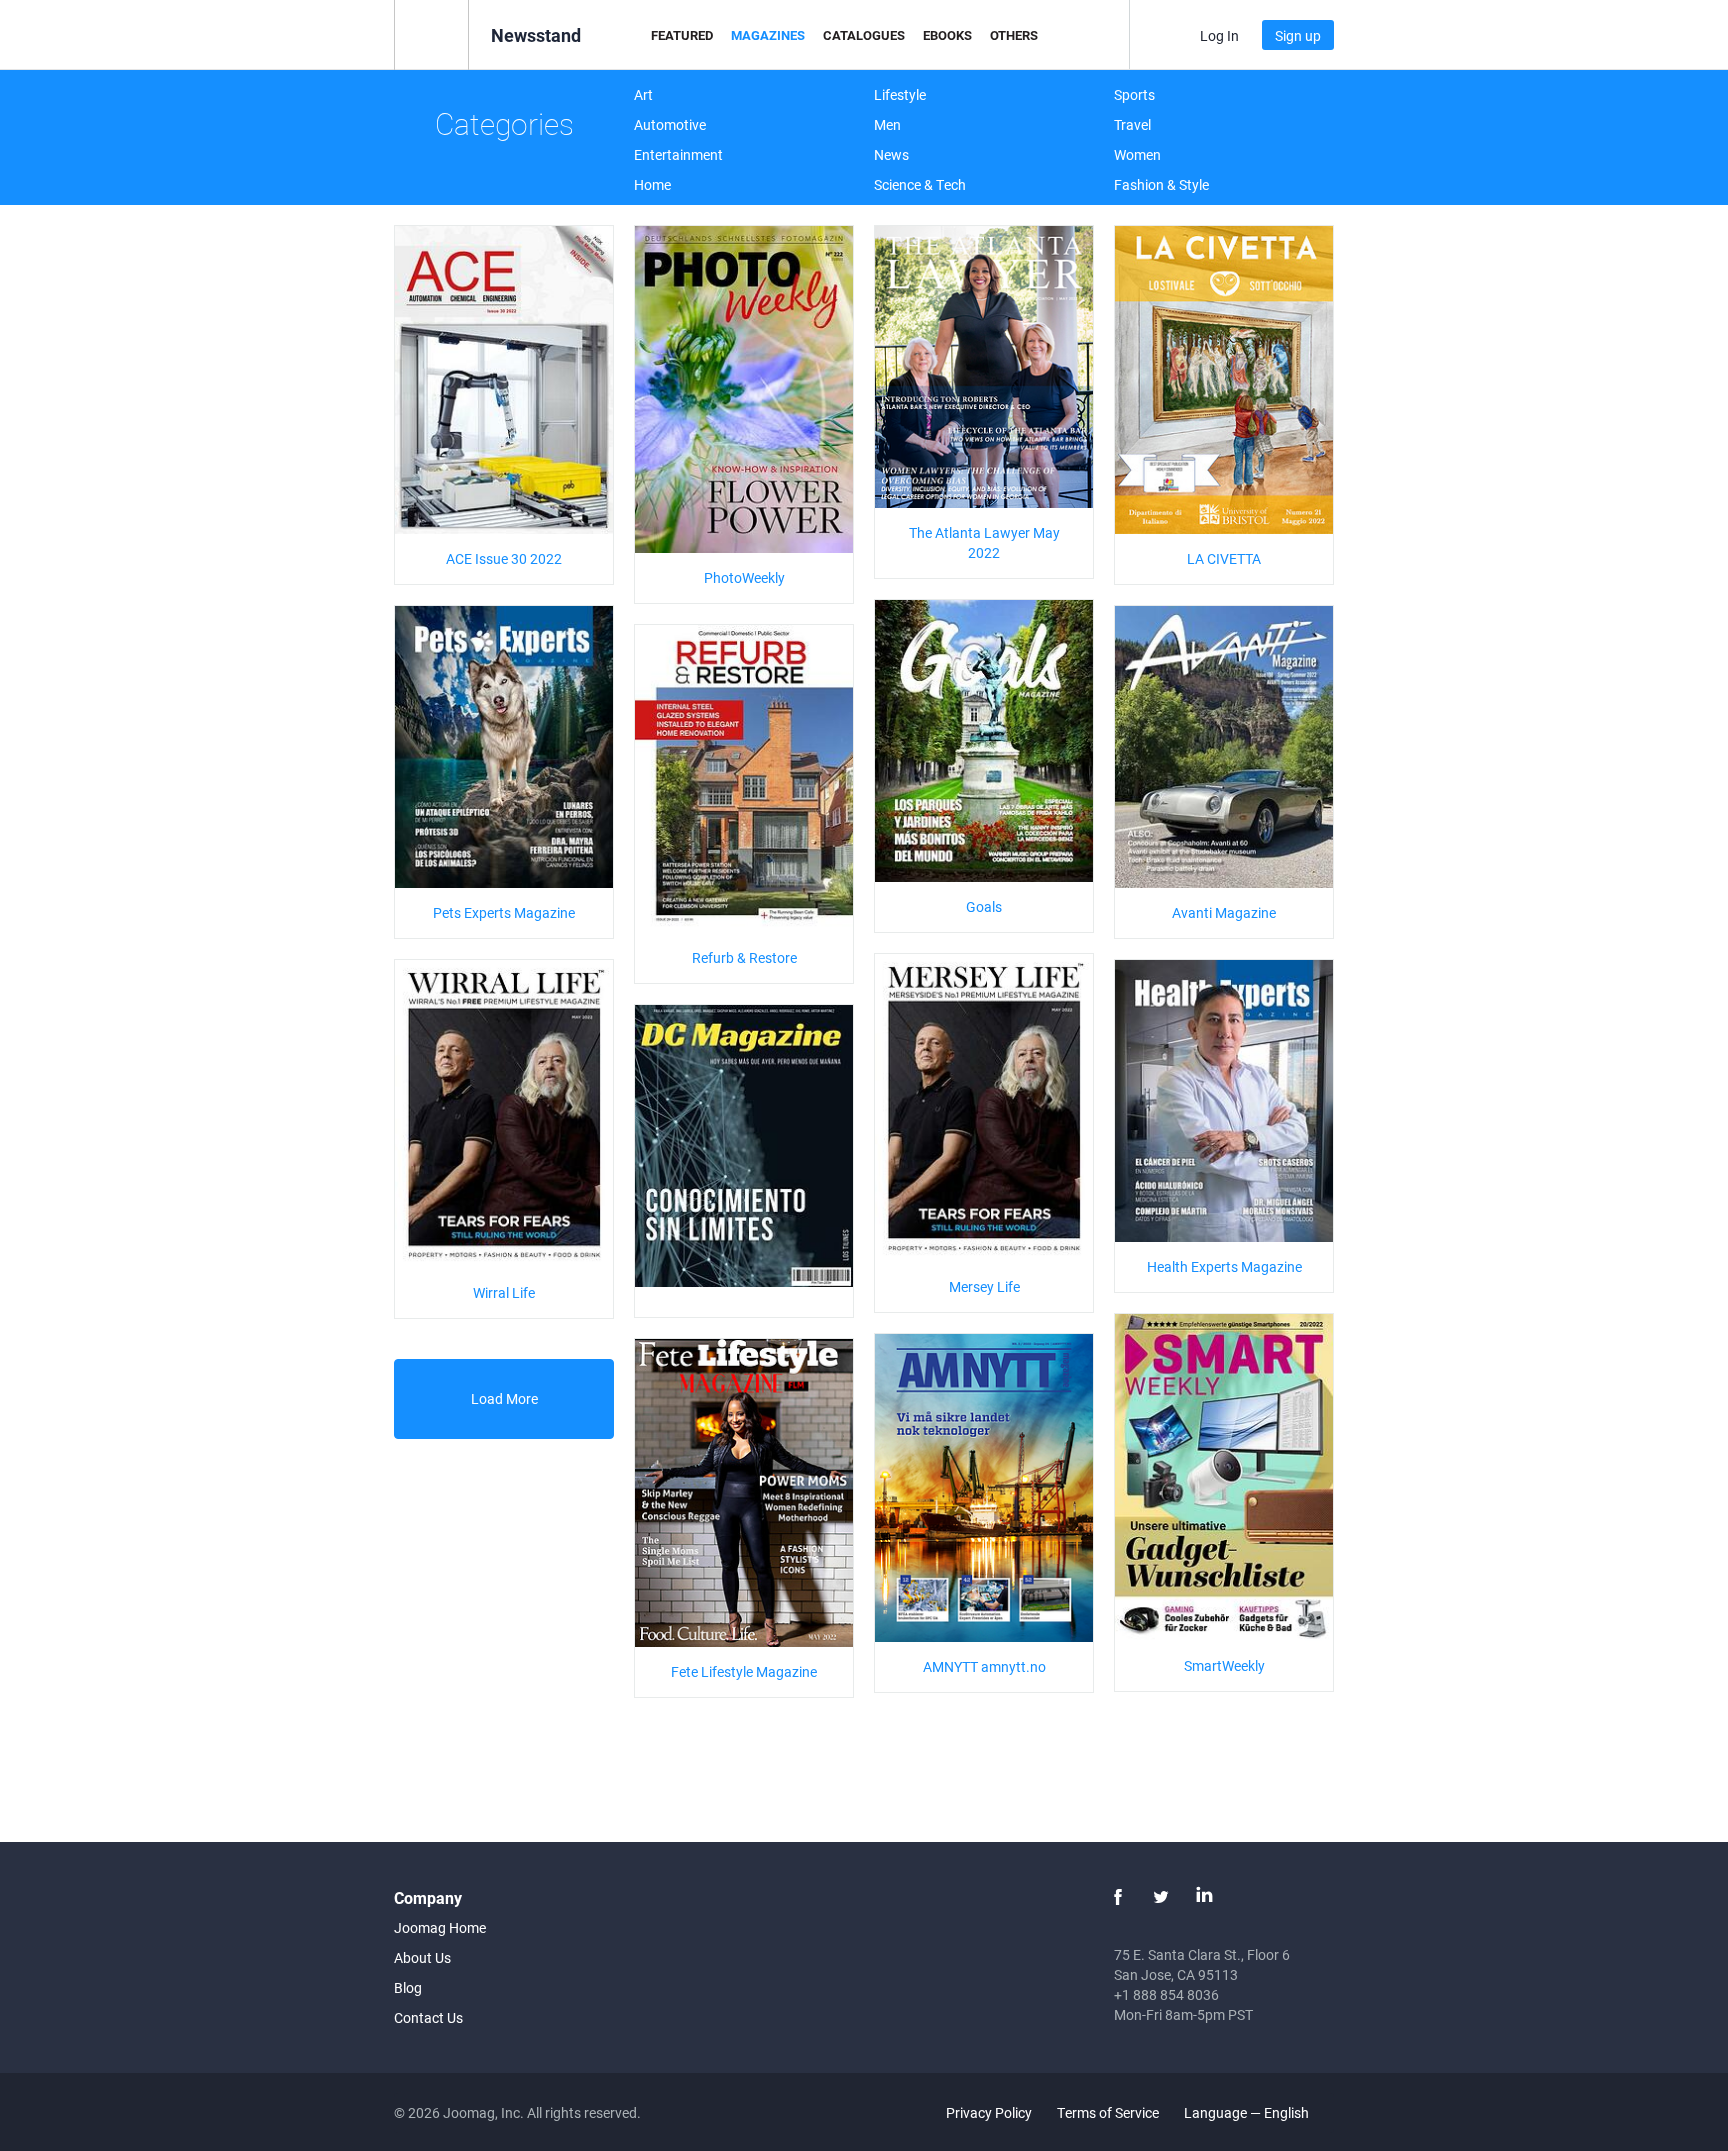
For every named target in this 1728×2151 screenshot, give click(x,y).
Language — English (1248, 2112)
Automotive (670, 124)
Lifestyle (900, 94)
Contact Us (428, 2017)
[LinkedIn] (1204, 1897)
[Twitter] (1161, 1897)
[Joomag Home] (431, 33)
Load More (504, 1398)
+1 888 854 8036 (1166, 1994)
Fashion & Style (1161, 184)
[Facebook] (1118, 1897)
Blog (408, 1987)
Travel (1132, 124)
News (891, 154)
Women (1137, 154)
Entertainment (678, 154)
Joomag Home (440, 1927)
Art (643, 94)
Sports (1134, 94)
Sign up (1298, 35)
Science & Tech (920, 184)
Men (887, 124)
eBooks (947, 35)
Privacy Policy (989, 2112)
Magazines (768, 35)
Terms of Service (1108, 2112)
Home (652, 184)
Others (1014, 35)
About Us (422, 1957)
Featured (682, 35)
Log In (1219, 35)
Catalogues (864, 35)
